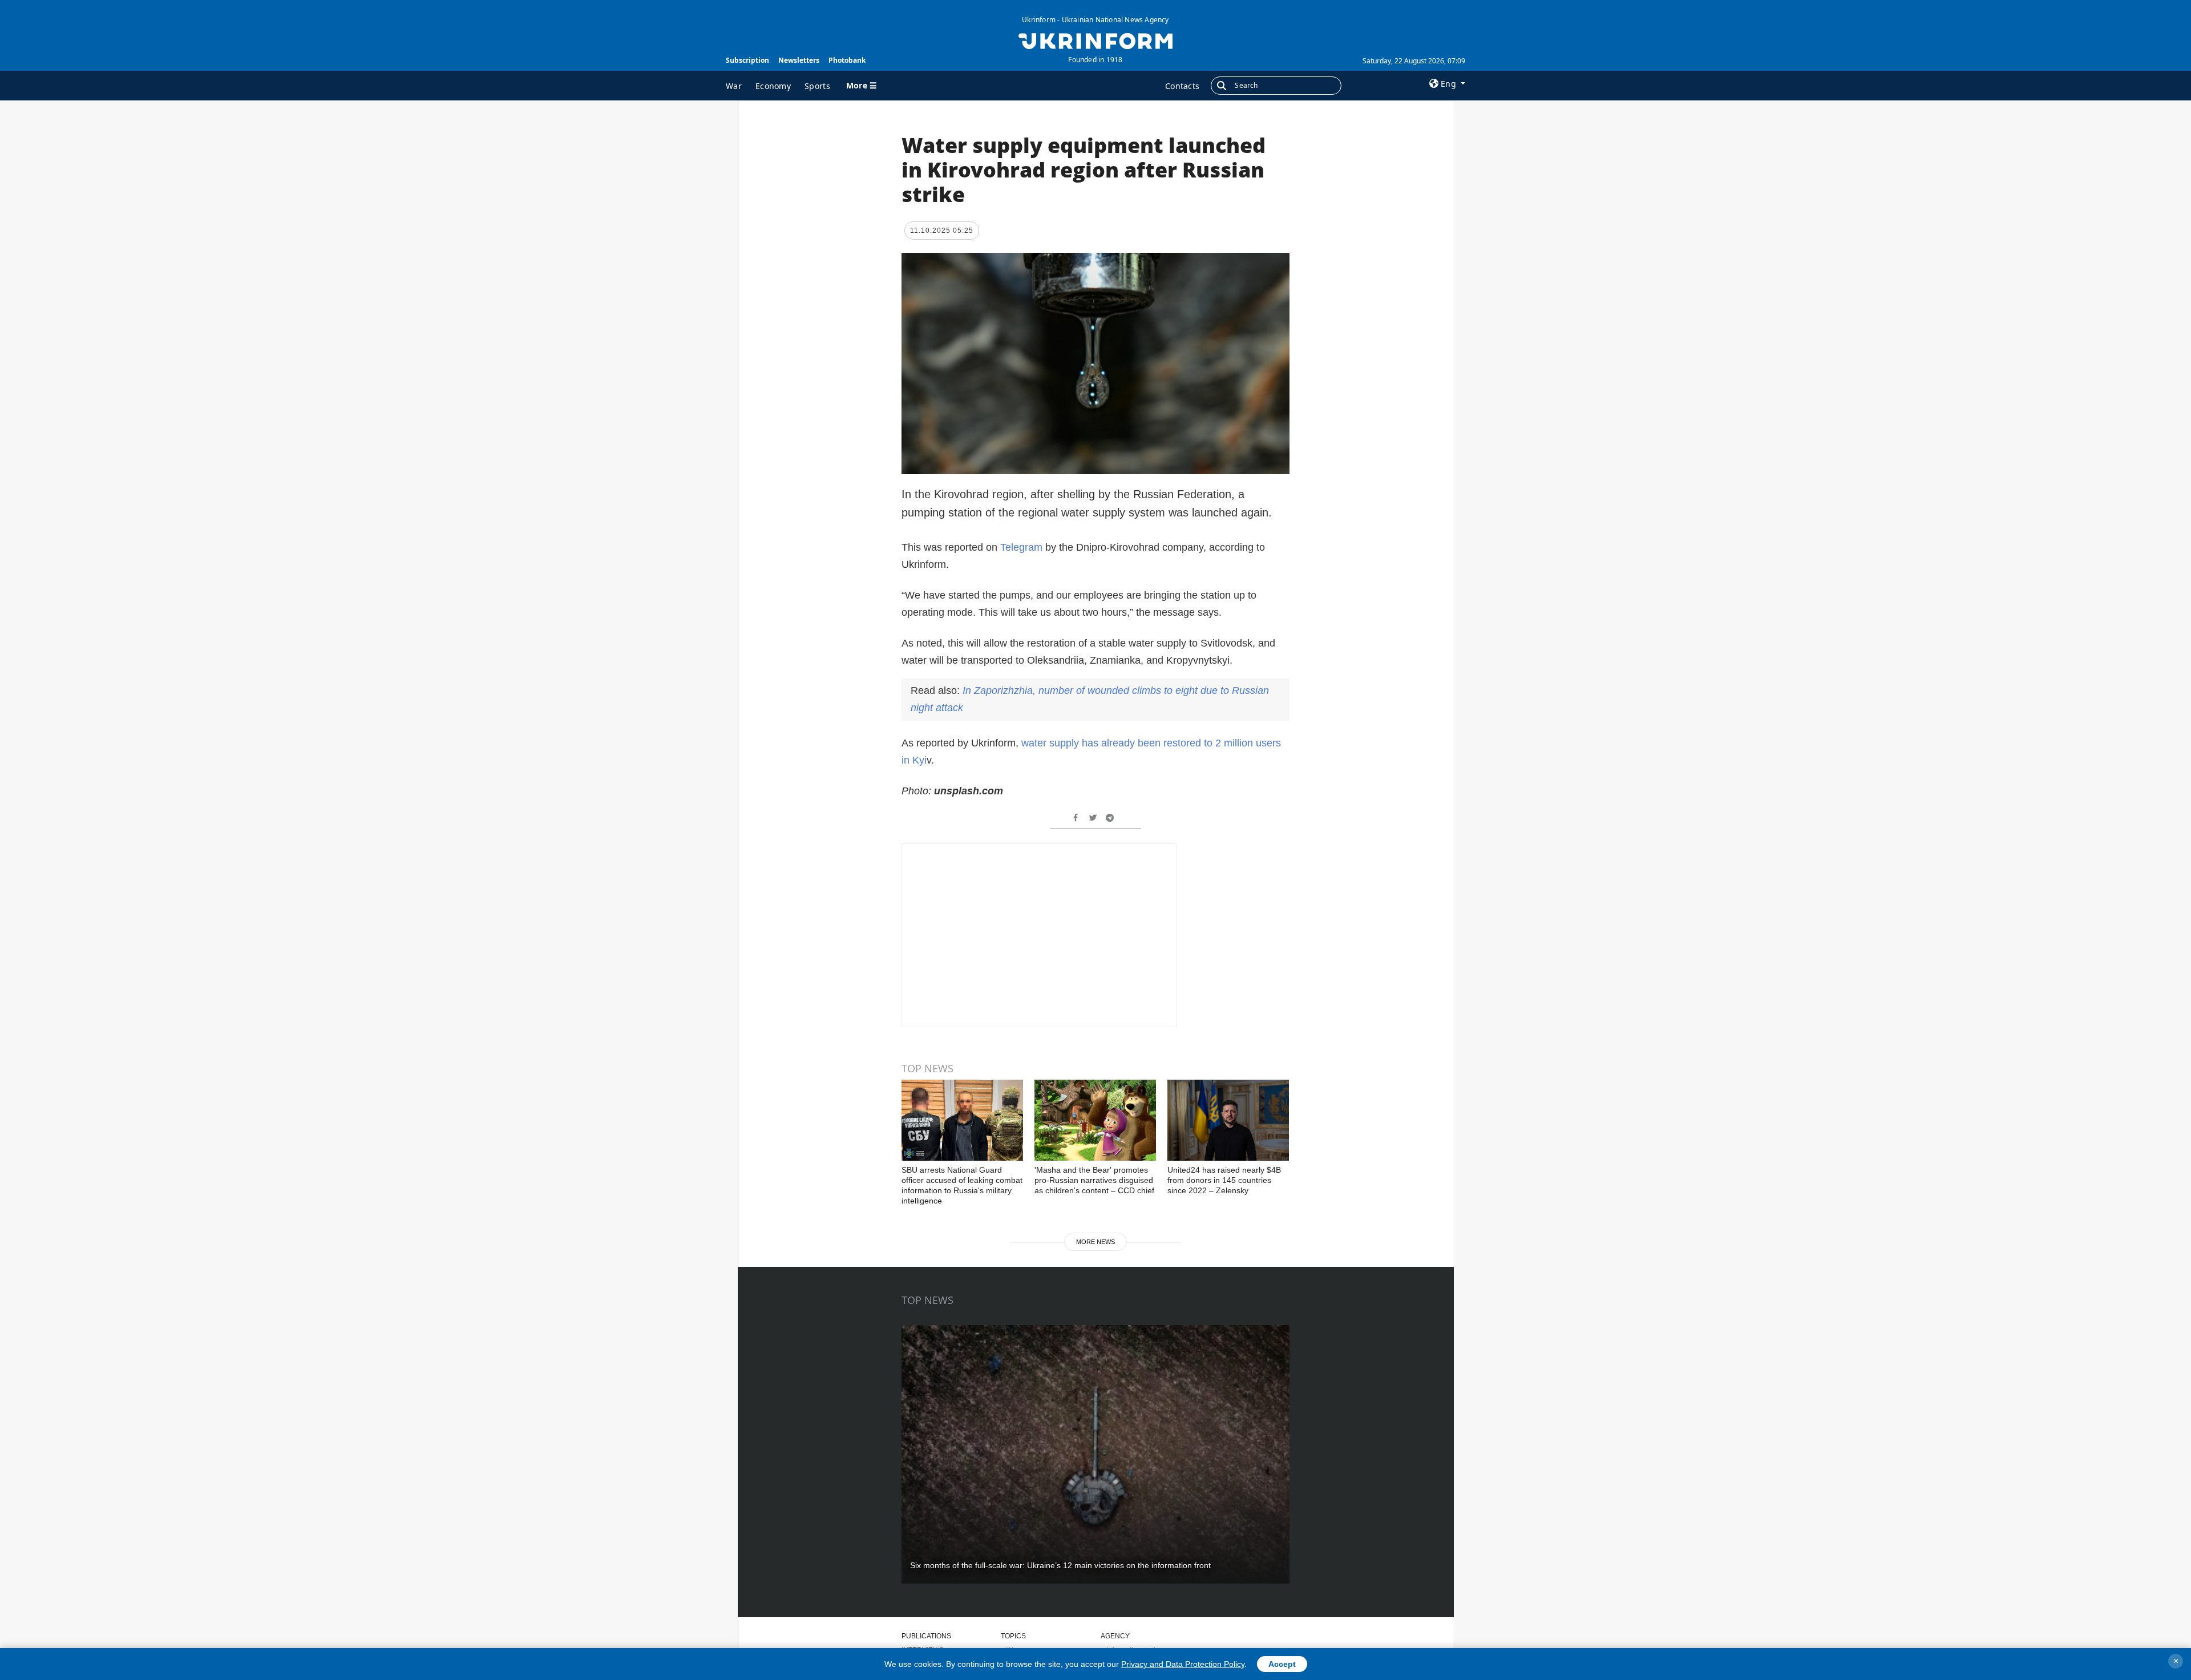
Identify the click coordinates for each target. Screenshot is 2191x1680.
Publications (926, 1636)
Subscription (747, 60)
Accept (1282, 1664)
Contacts (1182, 86)
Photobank (847, 60)
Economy (773, 86)
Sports (817, 86)
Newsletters (799, 60)
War (734, 86)
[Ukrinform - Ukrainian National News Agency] (1095, 40)
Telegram (1023, 547)
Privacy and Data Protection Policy (1183, 1664)
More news (1095, 1242)
